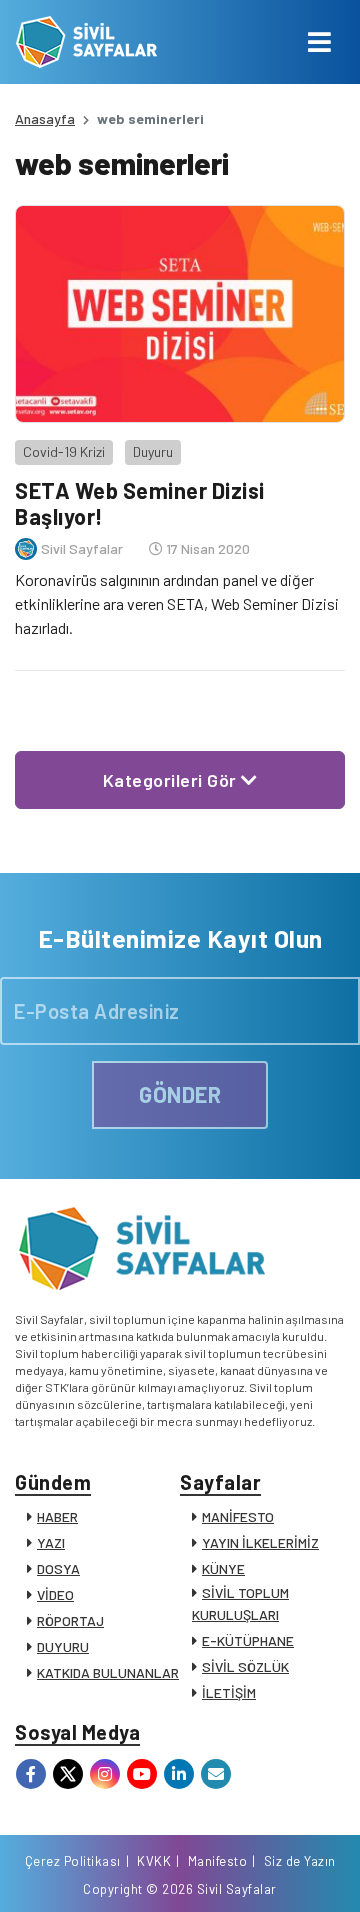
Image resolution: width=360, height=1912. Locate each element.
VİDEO (55, 1594)
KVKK (154, 1861)
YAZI (51, 1542)
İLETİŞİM (229, 1692)
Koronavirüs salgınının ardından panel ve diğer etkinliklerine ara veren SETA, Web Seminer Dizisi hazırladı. (177, 603)
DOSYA (58, 1568)
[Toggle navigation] (319, 42)
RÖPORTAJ (70, 1620)
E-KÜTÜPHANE (248, 1640)
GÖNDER (180, 1094)
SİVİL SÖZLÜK (245, 1666)
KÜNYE (223, 1568)
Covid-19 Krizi (64, 451)
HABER (57, 1516)
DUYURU (63, 1646)
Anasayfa (45, 118)
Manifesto (218, 1861)
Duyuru (153, 451)
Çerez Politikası (73, 1861)
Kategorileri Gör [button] (172, 780)
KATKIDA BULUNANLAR (108, 1672)
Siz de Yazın (300, 1861)
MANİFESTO (238, 1516)
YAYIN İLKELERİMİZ (260, 1542)
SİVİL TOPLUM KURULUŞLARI (240, 1603)
